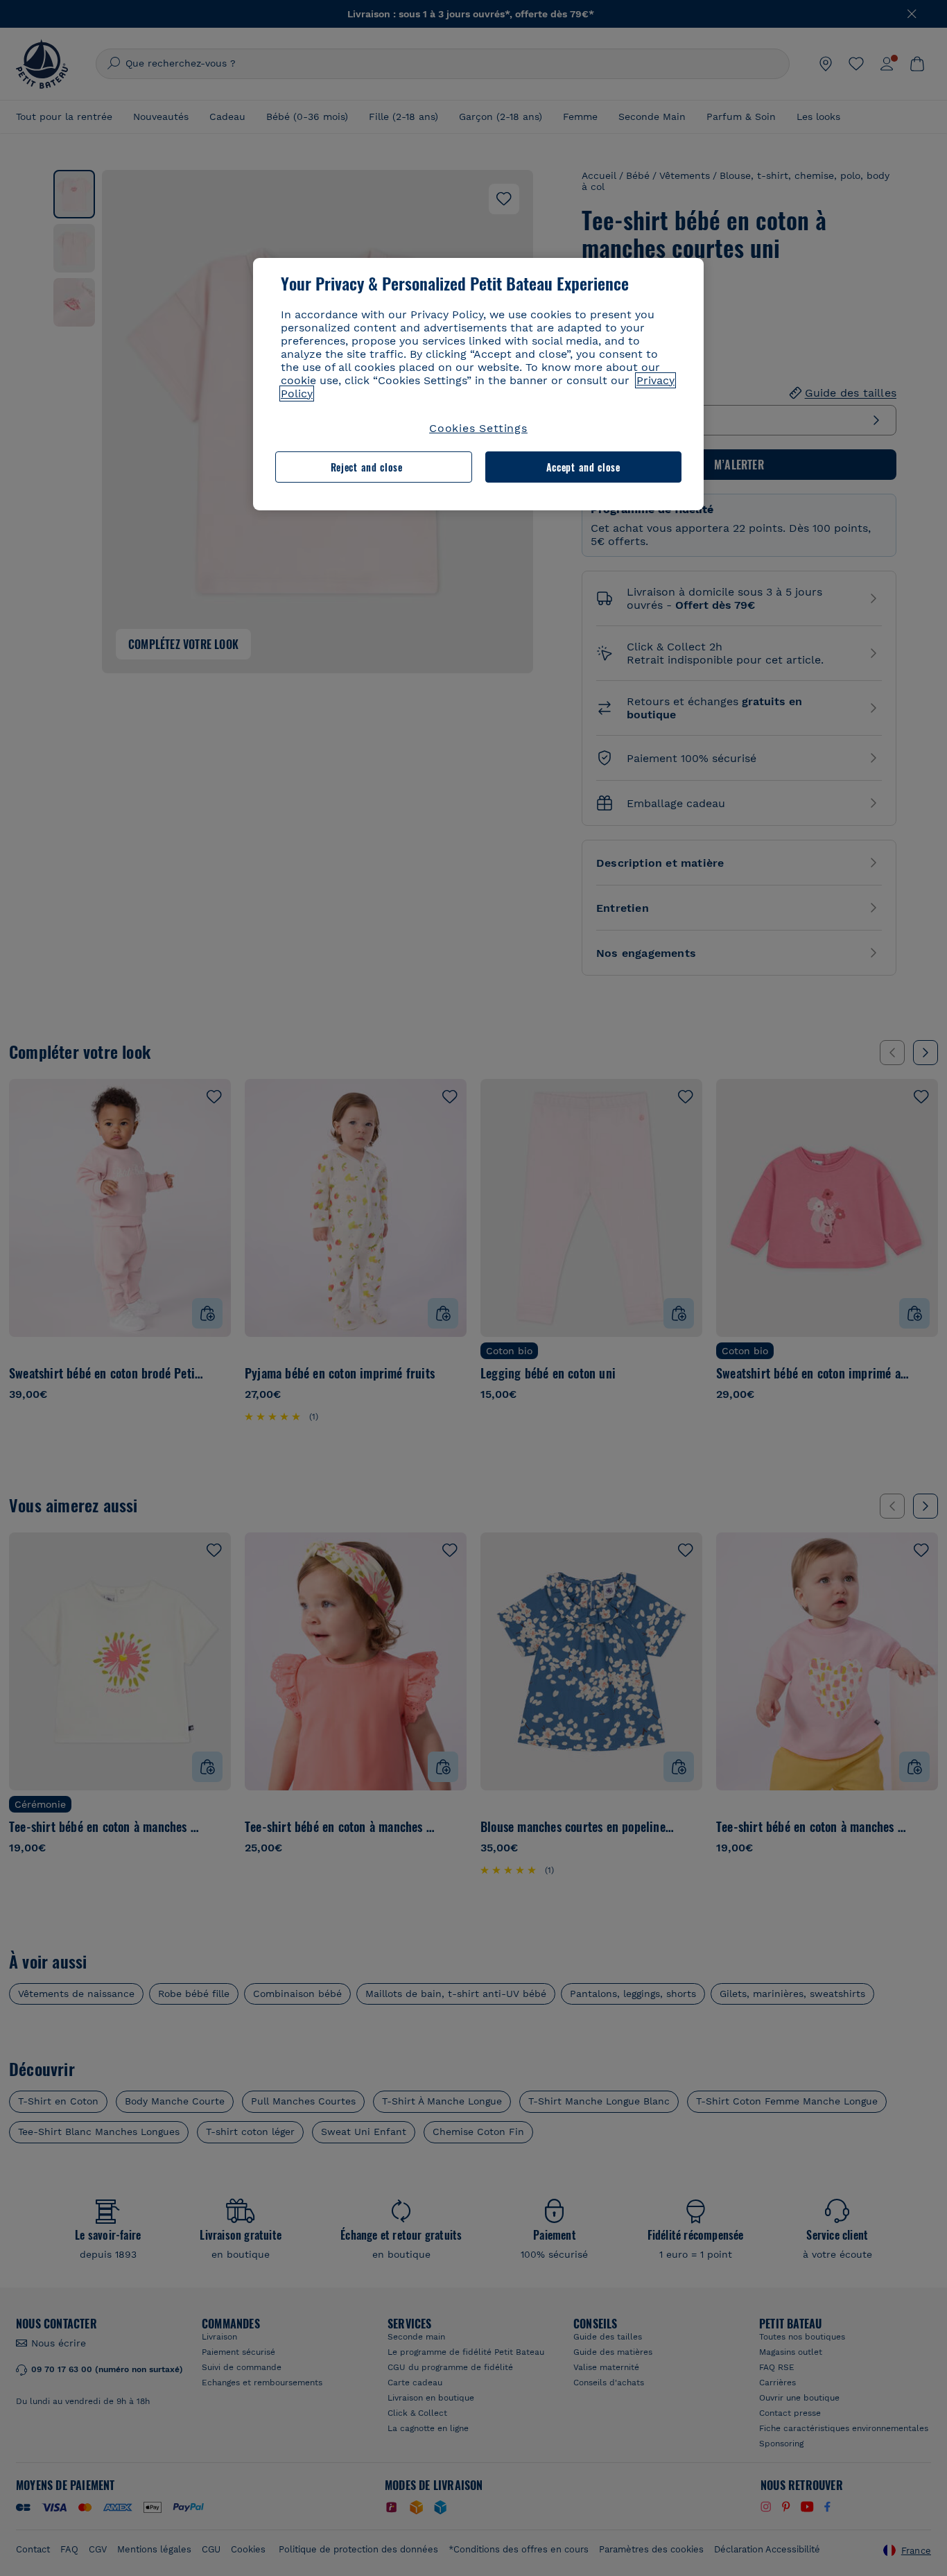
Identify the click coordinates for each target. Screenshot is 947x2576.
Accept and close (583, 467)
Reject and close (367, 467)
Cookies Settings (478, 428)
